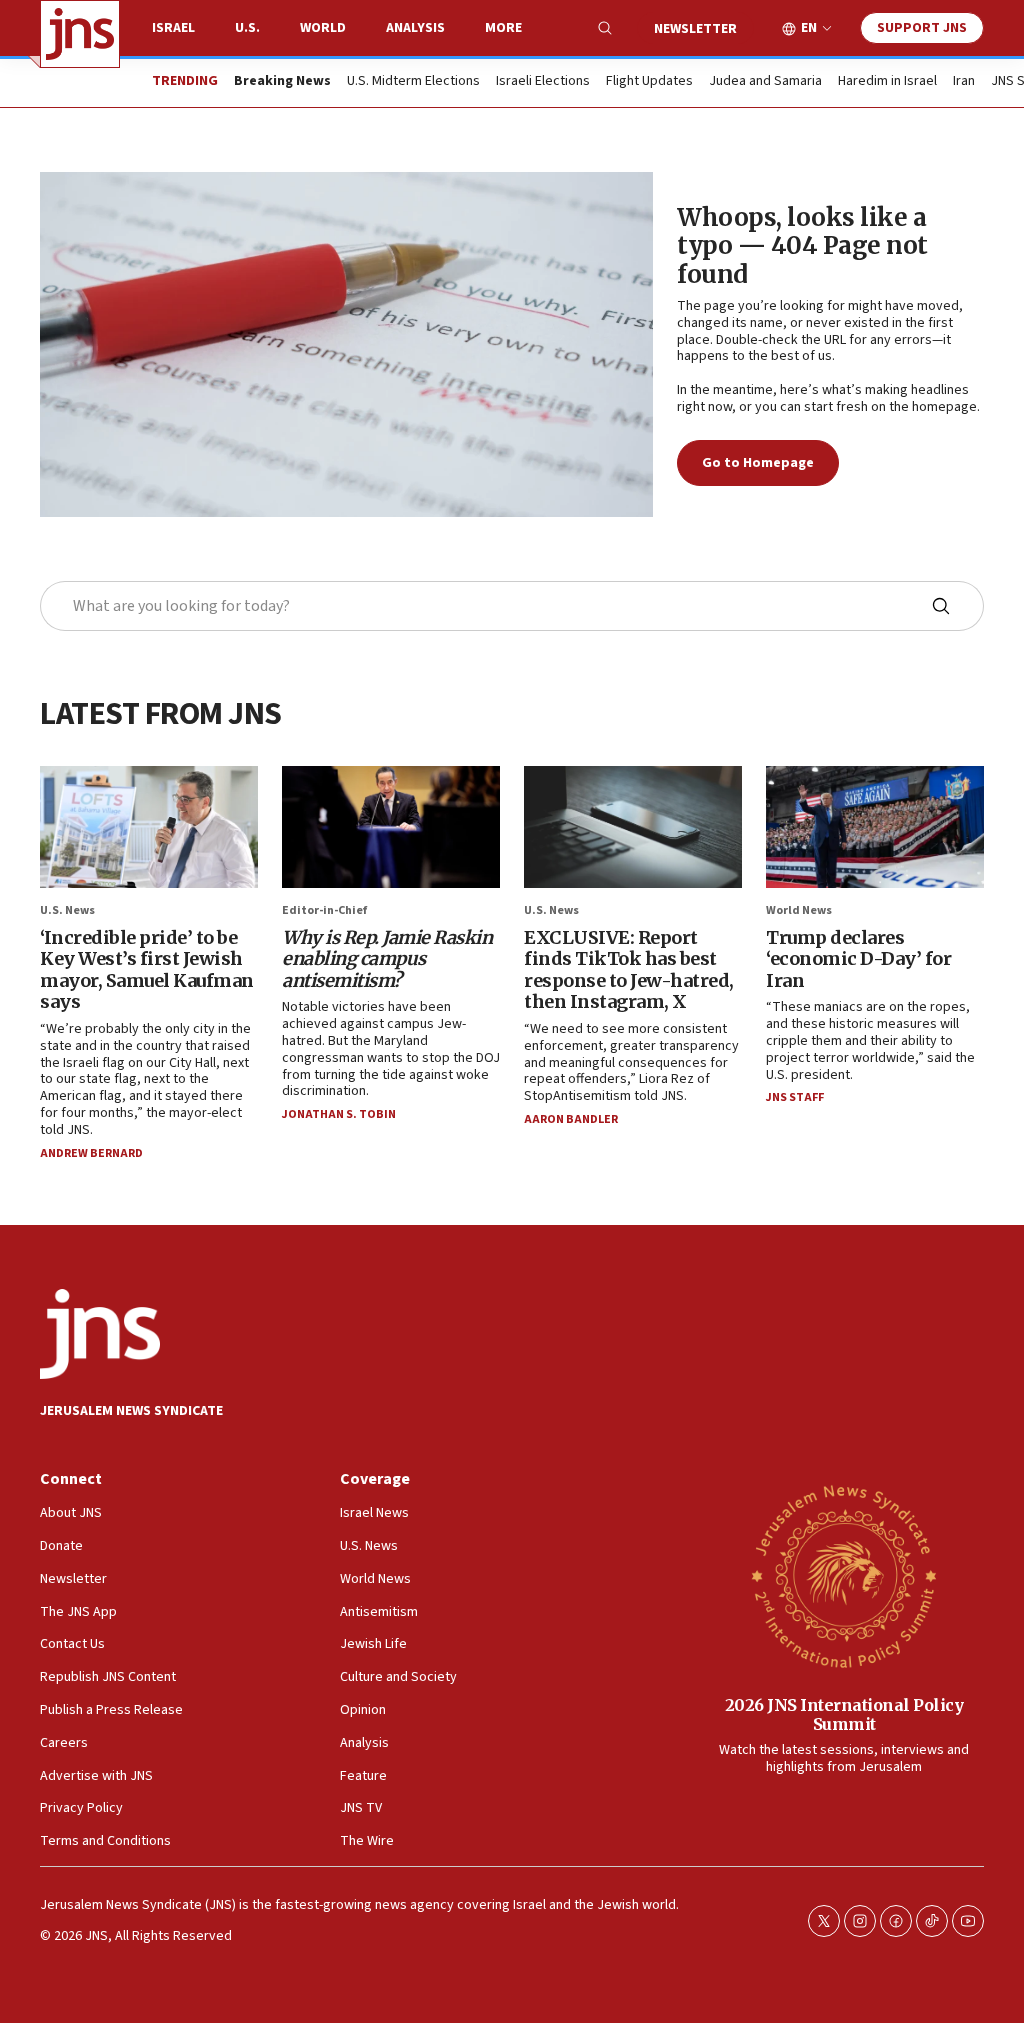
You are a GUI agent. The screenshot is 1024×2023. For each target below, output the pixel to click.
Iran (964, 82)
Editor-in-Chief (324, 910)
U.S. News (67, 910)
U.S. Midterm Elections (413, 82)
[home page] (80, 34)
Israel (173, 28)
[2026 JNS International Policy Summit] (844, 1575)
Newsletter (695, 29)
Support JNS (922, 28)
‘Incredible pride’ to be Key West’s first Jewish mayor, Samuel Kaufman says (147, 970)
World (323, 28)
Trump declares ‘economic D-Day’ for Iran (858, 959)
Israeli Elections (543, 82)
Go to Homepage (758, 463)
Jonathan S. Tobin (339, 1114)
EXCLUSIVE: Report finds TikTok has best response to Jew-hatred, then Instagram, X (629, 970)
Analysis (415, 28)
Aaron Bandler (571, 1119)
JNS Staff (795, 1097)
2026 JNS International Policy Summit (844, 1714)
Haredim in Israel (887, 82)
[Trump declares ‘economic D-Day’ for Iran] (875, 827)
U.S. (247, 28)
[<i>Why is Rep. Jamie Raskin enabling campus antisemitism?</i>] (391, 827)
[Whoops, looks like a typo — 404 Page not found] (346, 344)
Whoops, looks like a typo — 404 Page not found (802, 246)
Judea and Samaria (765, 82)
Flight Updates (649, 82)
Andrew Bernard (91, 1153)
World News (799, 910)
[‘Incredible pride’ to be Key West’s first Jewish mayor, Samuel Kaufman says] (149, 827)
